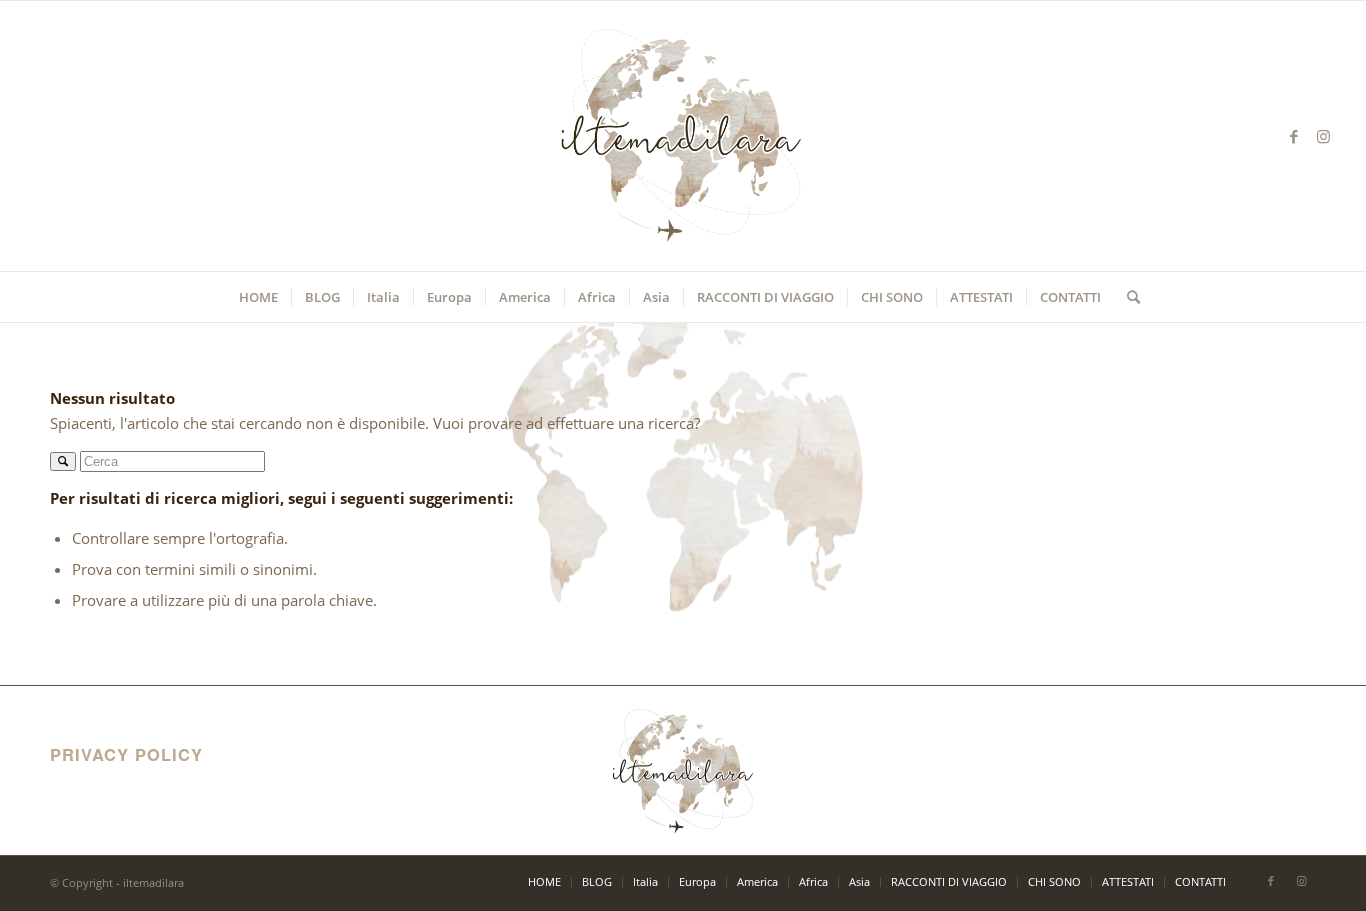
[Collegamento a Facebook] (1294, 136)
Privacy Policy (97, 783)
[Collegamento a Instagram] (1324, 136)
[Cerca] (1127, 297)
